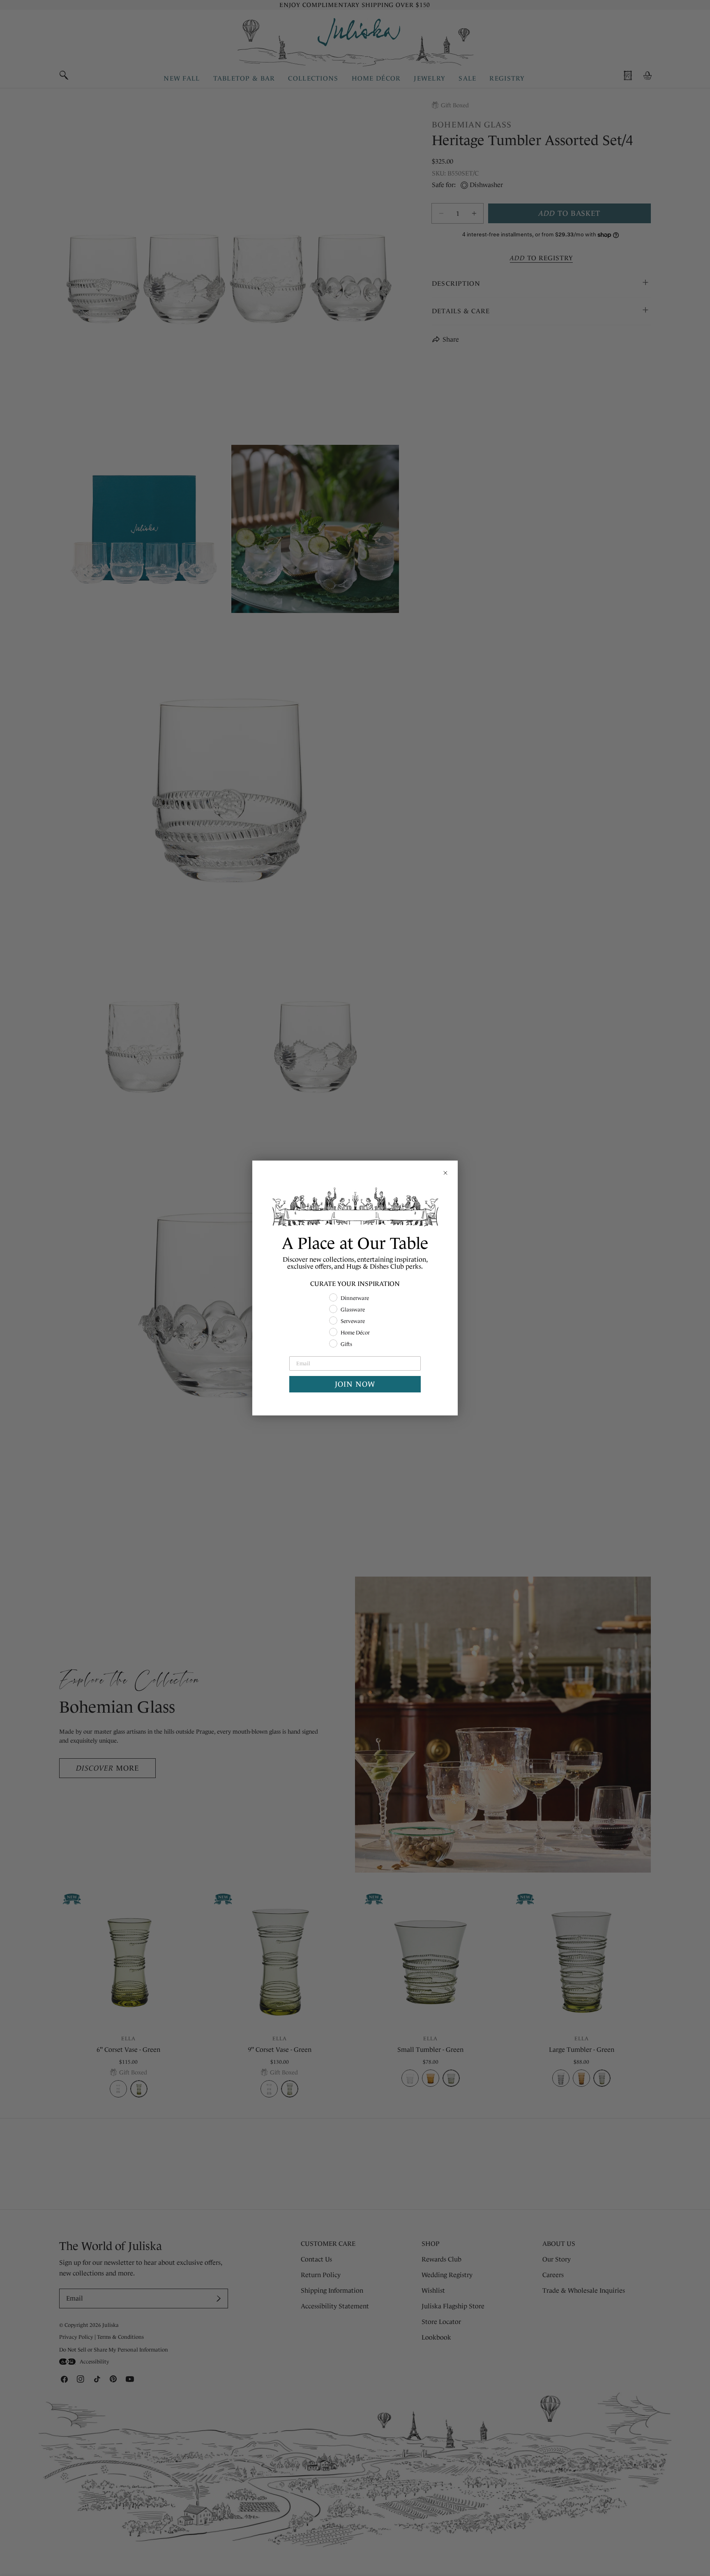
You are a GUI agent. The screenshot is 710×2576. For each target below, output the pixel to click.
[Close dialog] (445, 1173)
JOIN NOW (355, 1384)
